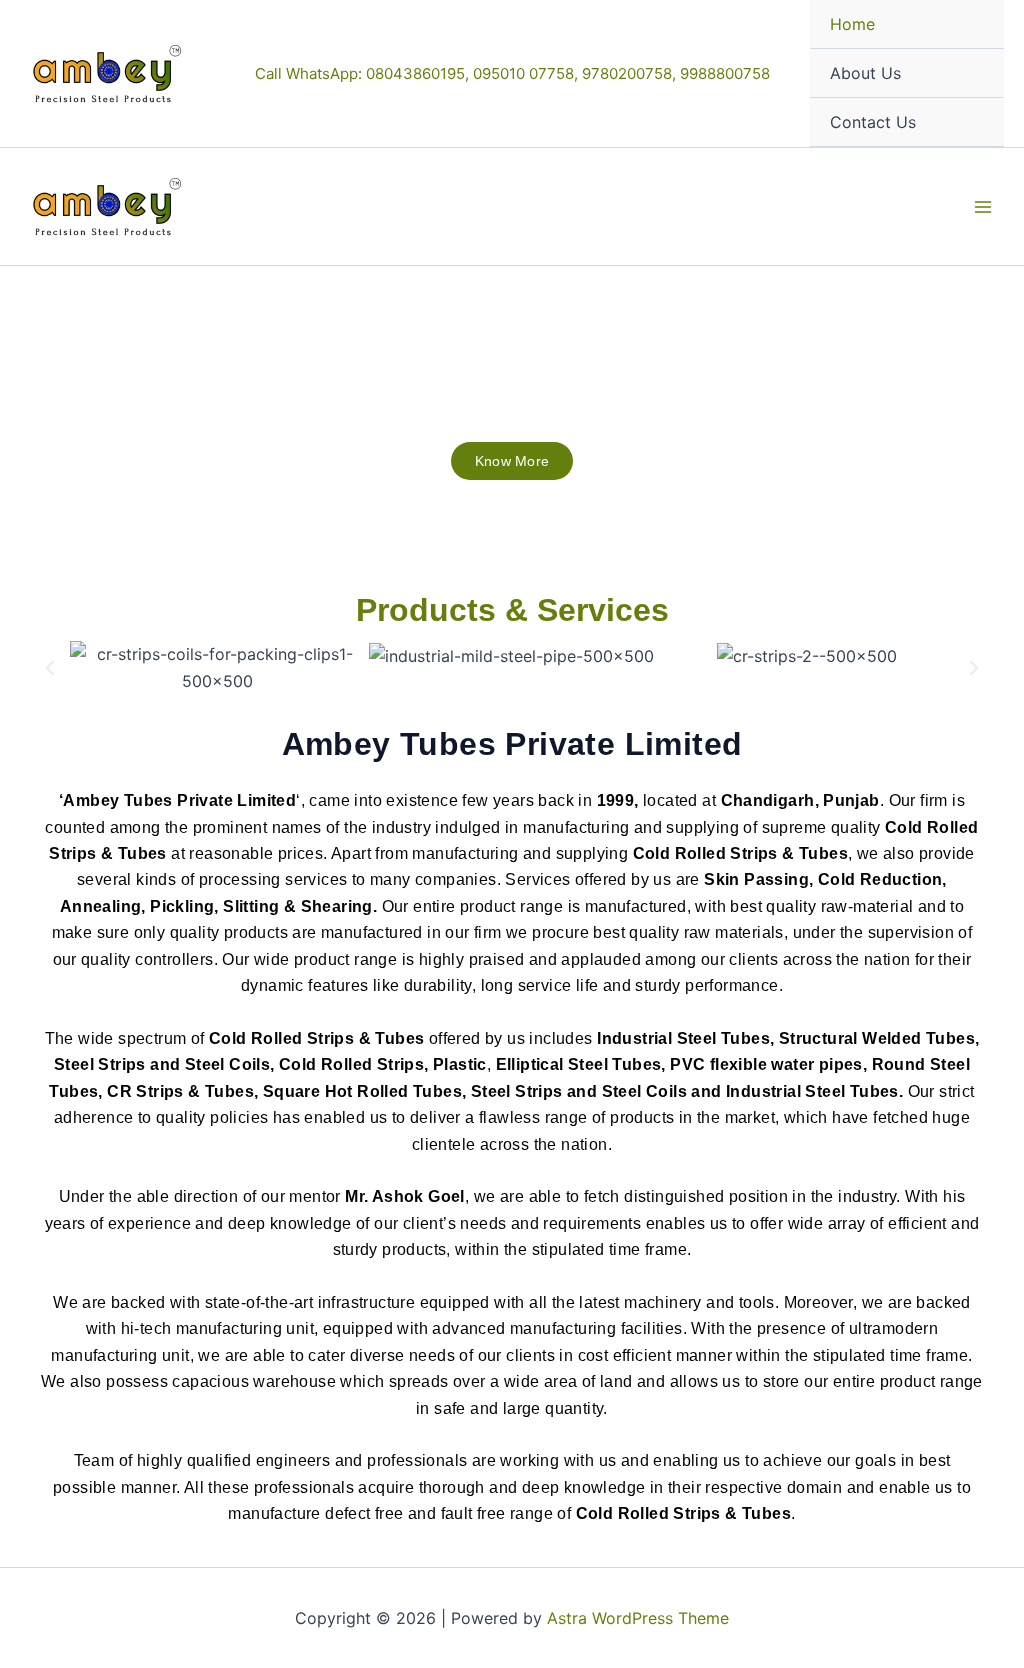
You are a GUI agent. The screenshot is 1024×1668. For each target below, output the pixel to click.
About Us (865, 73)
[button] (50, 668)
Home (852, 24)
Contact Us (873, 122)
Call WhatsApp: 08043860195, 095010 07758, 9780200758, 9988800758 (512, 73)
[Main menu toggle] (983, 206)
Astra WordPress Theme (638, 1618)
